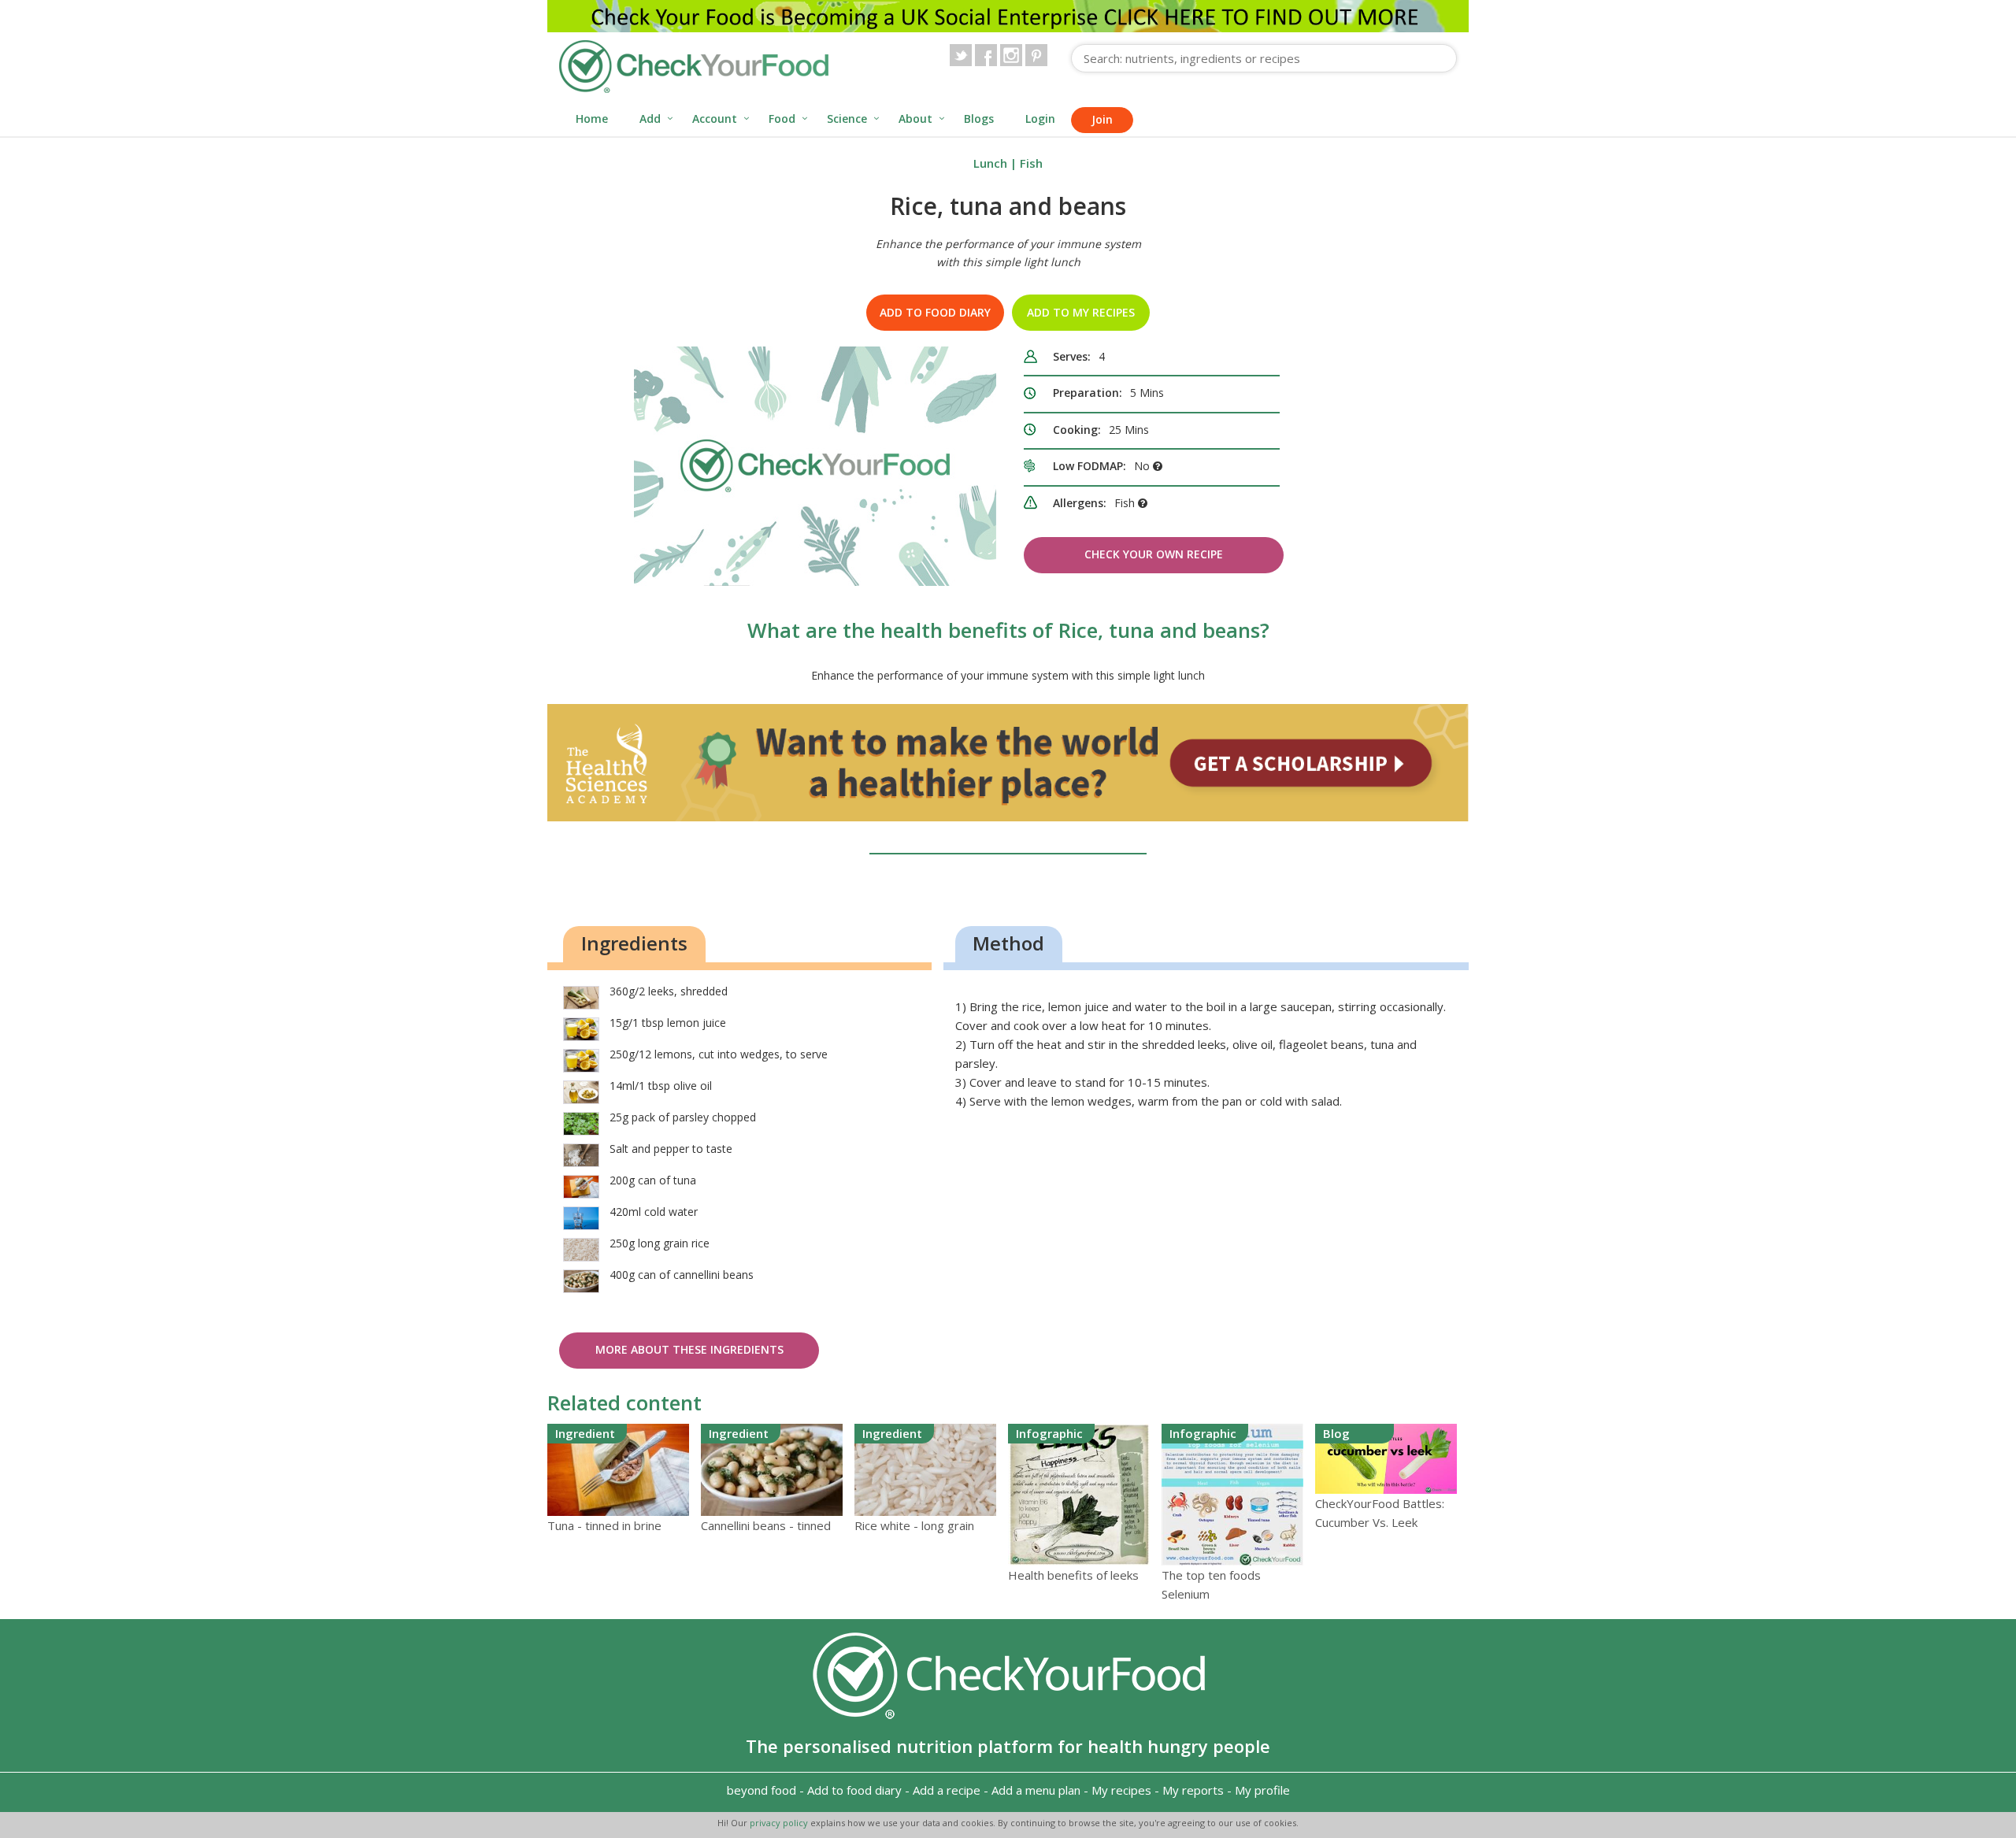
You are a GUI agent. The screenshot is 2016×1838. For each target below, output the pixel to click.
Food (782, 119)
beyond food (762, 1790)
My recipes (1121, 1790)
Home (592, 119)
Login (1040, 119)
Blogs (979, 119)
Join (1102, 119)
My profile (1262, 1790)
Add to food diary (935, 312)
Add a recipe (947, 1790)
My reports (1193, 1790)
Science (847, 119)
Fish (1031, 163)
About (915, 119)
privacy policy (780, 1823)
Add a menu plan (1036, 1790)
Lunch (990, 163)
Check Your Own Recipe (1154, 554)
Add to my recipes (1081, 312)
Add (650, 119)
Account (715, 119)
